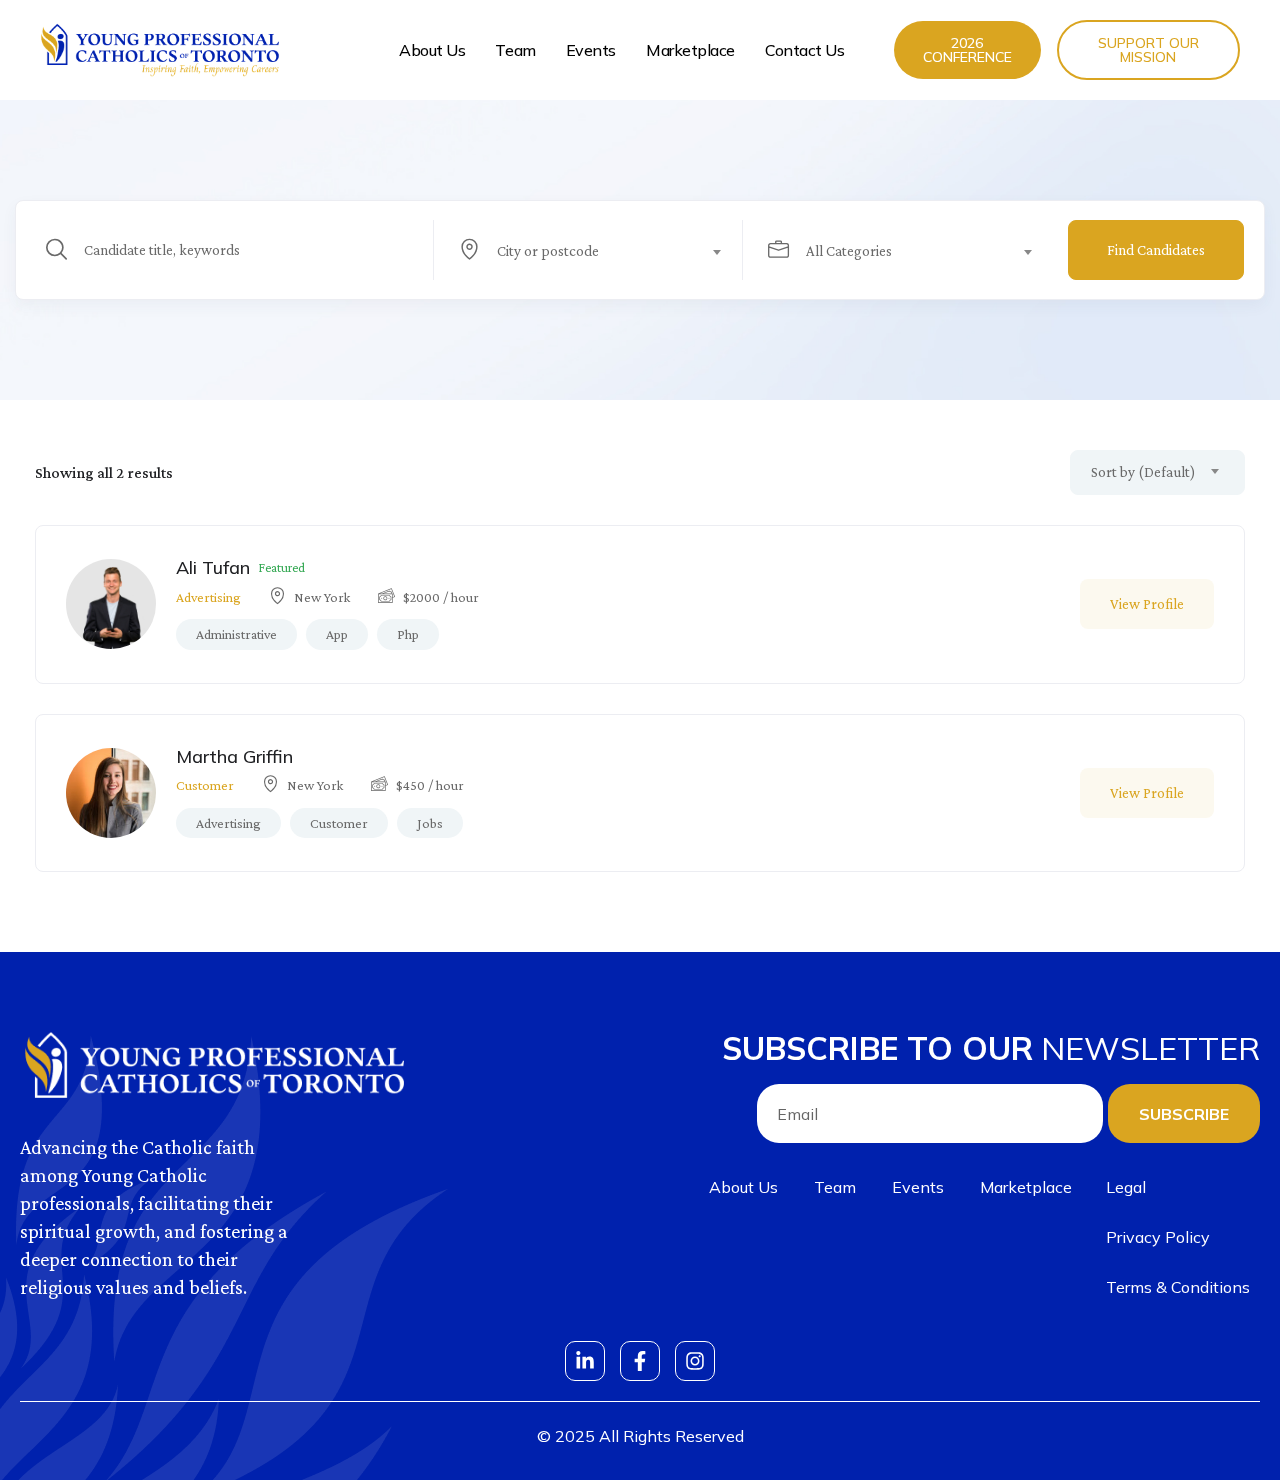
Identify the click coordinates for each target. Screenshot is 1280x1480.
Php (408, 634)
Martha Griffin (234, 756)
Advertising (208, 597)
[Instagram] (695, 1361)
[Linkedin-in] (585, 1361)
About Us (432, 50)
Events (591, 50)
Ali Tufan (213, 567)
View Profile (1147, 604)
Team (515, 50)
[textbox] (587, 251)
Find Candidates (1156, 250)
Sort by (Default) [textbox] (1143, 472)
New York (322, 597)
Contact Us (805, 50)
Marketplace (690, 50)
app (337, 634)
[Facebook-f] (640, 1361)
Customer (205, 785)
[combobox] (599, 250)
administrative (236, 634)
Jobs (430, 823)
